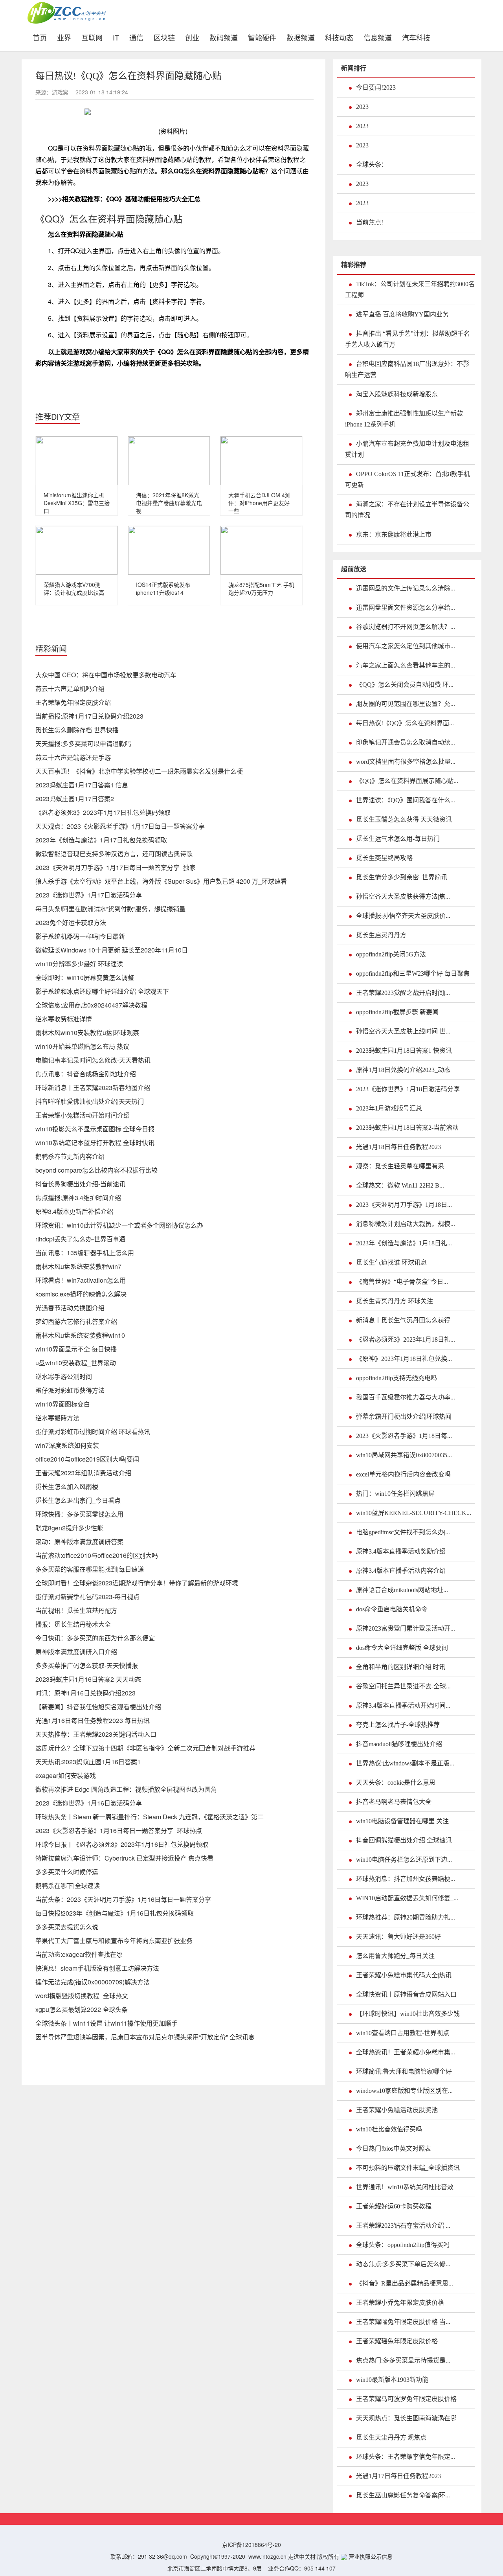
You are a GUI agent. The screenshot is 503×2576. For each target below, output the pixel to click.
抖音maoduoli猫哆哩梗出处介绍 (399, 1744)
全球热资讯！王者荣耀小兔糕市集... (406, 2052)
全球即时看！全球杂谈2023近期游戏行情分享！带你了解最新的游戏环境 (137, 1583)
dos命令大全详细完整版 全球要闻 (402, 1648)
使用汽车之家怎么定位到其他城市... (406, 646)
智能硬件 (262, 37)
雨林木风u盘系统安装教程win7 (78, 1266)
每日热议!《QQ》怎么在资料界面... (405, 723)
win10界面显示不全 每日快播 (76, 1349)
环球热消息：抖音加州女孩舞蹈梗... (406, 1879)
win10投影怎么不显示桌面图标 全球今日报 (95, 1129)
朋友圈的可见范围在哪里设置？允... (406, 704)
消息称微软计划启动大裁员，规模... (406, 1224)
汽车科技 (416, 37)
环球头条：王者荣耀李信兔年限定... (406, 2457)
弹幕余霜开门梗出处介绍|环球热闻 (404, 1417)
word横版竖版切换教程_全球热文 (82, 1996)
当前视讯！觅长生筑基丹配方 (76, 1610)
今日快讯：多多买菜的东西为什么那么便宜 (95, 1638)
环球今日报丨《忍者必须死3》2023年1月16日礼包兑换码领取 (122, 1844)
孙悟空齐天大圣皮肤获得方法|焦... (403, 896)
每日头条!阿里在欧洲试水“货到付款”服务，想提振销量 (110, 909)
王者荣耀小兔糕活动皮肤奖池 (397, 2110)
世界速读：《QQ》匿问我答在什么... (406, 800)
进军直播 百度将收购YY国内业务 (402, 314)
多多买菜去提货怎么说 (67, 1927)
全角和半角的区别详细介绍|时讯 (401, 1667)
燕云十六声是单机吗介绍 (70, 689)
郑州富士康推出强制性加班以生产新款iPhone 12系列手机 (404, 419)
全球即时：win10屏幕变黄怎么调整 (85, 977)
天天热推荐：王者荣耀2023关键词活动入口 (96, 1734)
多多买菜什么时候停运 (67, 1872)
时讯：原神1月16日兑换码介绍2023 (85, 1693)
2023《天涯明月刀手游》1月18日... (404, 1205)
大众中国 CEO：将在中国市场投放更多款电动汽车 (106, 675)
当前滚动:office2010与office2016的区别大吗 (97, 1555)
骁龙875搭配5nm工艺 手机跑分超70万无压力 (261, 588)
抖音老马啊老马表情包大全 (394, 1802)
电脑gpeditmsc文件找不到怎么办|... (403, 1532)
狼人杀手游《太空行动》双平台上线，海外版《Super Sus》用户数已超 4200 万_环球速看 (161, 881)
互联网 (92, 37)
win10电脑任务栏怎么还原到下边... (404, 1860)
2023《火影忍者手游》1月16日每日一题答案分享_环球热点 (119, 1830)
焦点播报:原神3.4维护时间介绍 (78, 1198)
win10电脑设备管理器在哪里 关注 (402, 1821)
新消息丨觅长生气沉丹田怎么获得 (403, 1320)
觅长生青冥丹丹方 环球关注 (395, 1301)
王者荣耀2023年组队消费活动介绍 (83, 1473)
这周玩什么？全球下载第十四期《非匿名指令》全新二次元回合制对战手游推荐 (145, 1748)
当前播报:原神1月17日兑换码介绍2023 (89, 716)
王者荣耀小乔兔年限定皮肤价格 (400, 2303)
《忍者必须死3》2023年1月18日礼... (406, 1339)
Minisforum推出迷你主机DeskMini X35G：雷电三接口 (77, 503)
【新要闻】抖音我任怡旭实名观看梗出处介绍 (98, 1707)
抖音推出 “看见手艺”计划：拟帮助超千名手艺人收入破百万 (408, 339)
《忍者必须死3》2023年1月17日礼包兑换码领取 (103, 812)
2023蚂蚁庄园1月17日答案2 (75, 799)
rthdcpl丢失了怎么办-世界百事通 (80, 1239)
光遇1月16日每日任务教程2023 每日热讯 (93, 1720)
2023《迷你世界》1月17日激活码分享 (89, 895)
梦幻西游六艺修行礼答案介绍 (76, 1321)
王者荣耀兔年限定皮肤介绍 (73, 702)
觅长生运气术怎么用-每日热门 (398, 839)
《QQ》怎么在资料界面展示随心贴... (407, 781)
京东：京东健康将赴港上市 (394, 534)
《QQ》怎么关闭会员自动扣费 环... (405, 685)
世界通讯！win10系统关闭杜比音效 (405, 2187)
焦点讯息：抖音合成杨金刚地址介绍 (86, 1074)
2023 (362, 107)
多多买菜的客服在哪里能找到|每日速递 (90, 1569)
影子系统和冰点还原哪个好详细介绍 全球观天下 (102, 991)
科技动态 (339, 37)
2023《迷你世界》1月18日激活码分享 (408, 1089)
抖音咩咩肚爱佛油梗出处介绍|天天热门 (90, 1101)
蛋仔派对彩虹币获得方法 (70, 1390)
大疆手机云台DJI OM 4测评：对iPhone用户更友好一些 (259, 503)
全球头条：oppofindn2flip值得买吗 (403, 2245)
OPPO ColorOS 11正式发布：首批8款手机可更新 (408, 479)
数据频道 (301, 37)
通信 (136, 37)
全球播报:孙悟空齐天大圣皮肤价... (403, 916)
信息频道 (378, 37)
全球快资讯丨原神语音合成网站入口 (406, 1994)
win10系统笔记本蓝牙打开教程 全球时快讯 (95, 1143)
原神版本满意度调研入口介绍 (76, 1652)
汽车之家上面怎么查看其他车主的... (406, 665)
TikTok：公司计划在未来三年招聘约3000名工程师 (410, 290)
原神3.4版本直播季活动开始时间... (403, 1705)
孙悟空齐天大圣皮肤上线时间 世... (403, 1031)
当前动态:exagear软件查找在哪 (79, 1954)
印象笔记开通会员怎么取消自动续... (406, 742)
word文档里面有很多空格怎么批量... (406, 762)
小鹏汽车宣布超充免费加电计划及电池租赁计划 (407, 449)
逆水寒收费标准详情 (64, 1019)
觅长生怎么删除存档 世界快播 (77, 730)
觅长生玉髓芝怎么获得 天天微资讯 (404, 819)
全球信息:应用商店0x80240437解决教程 (91, 1005)
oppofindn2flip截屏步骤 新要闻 (397, 1012)
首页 (42, 37)
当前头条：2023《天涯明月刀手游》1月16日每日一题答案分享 (123, 1899)
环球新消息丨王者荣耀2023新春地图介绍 (93, 1088)
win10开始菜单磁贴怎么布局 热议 (82, 1046)
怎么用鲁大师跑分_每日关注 (395, 1956)
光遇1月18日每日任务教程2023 (398, 1147)
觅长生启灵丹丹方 (381, 935)
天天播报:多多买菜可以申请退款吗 (83, 744)
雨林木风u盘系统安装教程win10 (80, 1335)
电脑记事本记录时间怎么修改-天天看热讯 (93, 1060)
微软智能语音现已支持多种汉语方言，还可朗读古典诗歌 (114, 854)
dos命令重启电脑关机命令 (392, 1609)
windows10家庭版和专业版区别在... (404, 2091)
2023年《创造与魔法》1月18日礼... (404, 1243)
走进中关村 (302, 2556)
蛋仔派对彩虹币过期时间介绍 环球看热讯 (93, 1431)
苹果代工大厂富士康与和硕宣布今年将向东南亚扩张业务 (114, 1941)
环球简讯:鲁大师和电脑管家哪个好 (404, 2071)
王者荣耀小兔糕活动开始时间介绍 (83, 1115)
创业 (192, 37)
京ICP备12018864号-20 (251, 2545)
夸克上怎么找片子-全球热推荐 (398, 1725)
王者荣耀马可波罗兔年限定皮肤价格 (406, 2399)
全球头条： (372, 165)
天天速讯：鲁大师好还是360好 (398, 1937)
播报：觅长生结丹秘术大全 (73, 1624)
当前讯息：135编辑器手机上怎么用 (85, 1253)
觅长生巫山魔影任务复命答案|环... (403, 2495)
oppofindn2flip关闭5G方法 (391, 954)
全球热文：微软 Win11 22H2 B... (400, 1185)
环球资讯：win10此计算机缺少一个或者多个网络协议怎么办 (119, 1225)
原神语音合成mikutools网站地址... (402, 1590)
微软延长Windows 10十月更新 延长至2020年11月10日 (112, 950)
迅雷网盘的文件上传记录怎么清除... (406, 588)
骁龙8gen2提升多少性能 (69, 1528)
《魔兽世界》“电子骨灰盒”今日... (402, 1282)
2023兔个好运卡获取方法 (71, 922)
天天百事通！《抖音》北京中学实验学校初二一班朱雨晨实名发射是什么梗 (139, 771)
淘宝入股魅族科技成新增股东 (397, 394)
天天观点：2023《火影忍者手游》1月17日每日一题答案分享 (120, 826)
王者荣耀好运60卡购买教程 (394, 2206)
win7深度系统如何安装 (67, 1445)
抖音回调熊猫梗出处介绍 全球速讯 (404, 1840)
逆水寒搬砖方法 (57, 1418)
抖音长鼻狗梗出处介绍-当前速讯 (80, 1184)
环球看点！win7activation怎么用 (81, 1280)
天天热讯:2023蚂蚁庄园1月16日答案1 (88, 1762)
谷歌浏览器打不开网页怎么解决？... (406, 627)
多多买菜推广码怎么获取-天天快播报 (87, 1665)
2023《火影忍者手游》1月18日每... (404, 1436)
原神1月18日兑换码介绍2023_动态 (403, 1070)
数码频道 (224, 37)
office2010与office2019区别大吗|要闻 (87, 1459)
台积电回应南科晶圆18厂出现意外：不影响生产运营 (407, 369)
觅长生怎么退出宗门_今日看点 (78, 1500)
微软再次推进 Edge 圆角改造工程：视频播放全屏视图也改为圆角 (126, 1789)
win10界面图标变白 (63, 1404)
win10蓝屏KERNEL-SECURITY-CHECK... (414, 1513)
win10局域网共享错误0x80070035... (404, 1455)
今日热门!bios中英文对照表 (394, 2149)
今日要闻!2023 (376, 87)
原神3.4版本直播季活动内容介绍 (401, 1571)
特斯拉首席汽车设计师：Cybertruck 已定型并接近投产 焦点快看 (124, 1858)
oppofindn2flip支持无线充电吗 (397, 1378)
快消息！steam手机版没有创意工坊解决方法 (97, 1968)
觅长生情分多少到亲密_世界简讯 (402, 877)
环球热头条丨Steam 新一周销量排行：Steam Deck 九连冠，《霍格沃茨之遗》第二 (150, 1817)
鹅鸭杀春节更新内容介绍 (70, 1156)
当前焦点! (370, 222)
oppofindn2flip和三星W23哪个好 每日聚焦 (413, 974)
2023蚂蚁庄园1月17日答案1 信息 (82, 785)
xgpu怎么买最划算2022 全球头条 (82, 2009)
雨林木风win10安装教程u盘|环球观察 (87, 1032)
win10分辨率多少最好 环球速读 (79, 964)
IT (116, 37)
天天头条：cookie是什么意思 (396, 1783)
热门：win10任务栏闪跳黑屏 (395, 1494)
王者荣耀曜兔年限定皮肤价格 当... (403, 2322)
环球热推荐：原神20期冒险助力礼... (406, 1917)
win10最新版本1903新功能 (392, 2380)
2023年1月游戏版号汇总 (389, 1108)
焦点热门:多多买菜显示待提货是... (403, 2360)
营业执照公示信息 (370, 2556)
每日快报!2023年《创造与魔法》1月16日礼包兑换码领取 (115, 1913)
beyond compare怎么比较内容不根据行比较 (96, 1170)
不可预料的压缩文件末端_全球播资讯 (408, 2168)
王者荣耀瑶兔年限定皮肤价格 (397, 2341)
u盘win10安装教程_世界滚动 (76, 1363)
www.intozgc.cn (267, 2556)
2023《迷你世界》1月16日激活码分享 (89, 1803)
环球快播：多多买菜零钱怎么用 (79, 1514)
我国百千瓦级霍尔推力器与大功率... (406, 1397)
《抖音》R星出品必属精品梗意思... (405, 2283)
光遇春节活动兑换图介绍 (70, 1308)
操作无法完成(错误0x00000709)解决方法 (93, 1982)
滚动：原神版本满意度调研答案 (79, 1542)
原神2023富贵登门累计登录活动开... (406, 1628)
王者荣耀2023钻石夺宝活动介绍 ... (403, 2226)
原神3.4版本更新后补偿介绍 (74, 1211)
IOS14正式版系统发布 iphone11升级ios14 (163, 588)
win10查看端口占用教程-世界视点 (403, 2033)
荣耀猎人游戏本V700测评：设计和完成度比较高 (74, 588)
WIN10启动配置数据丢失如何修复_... (407, 1898)
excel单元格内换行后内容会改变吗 (403, 1474)
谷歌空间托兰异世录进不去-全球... (403, 1686)
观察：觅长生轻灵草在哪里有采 (400, 1166)
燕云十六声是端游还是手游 (73, 757)
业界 (64, 37)
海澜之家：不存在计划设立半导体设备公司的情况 (407, 510)
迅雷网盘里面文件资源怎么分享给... (406, 608)
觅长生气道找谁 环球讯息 (391, 1262)
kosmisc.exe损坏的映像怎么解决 (81, 1294)
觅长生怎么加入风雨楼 (67, 1487)
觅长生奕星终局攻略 (384, 858)
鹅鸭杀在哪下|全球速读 (68, 1886)
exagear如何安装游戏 (66, 1775)
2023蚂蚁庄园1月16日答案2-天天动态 (88, 1679)
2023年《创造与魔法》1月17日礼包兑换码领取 (101, 840)
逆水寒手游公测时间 (64, 1376)
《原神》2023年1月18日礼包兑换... (404, 1359)
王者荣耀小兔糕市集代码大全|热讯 (404, 1975)
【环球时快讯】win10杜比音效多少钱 (408, 2014)
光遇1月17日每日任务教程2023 (398, 2476)
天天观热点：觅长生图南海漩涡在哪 (406, 2418)
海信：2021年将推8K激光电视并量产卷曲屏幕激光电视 (169, 503)
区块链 (164, 37)
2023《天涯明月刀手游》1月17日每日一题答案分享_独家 (116, 867)
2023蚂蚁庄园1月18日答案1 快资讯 (404, 1051)
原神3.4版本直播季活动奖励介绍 (401, 1551)
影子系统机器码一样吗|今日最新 (80, 936)
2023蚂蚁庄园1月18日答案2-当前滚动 (407, 1128)
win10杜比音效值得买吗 (389, 2129)
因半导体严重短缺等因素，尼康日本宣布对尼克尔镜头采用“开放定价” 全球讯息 (145, 2037)
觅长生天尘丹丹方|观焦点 (391, 2437)
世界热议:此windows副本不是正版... (405, 1763)
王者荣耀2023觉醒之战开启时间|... (403, 993)
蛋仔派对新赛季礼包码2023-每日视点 (87, 1597)
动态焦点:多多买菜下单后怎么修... (403, 2264)
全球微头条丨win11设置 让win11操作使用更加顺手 (106, 2023)
